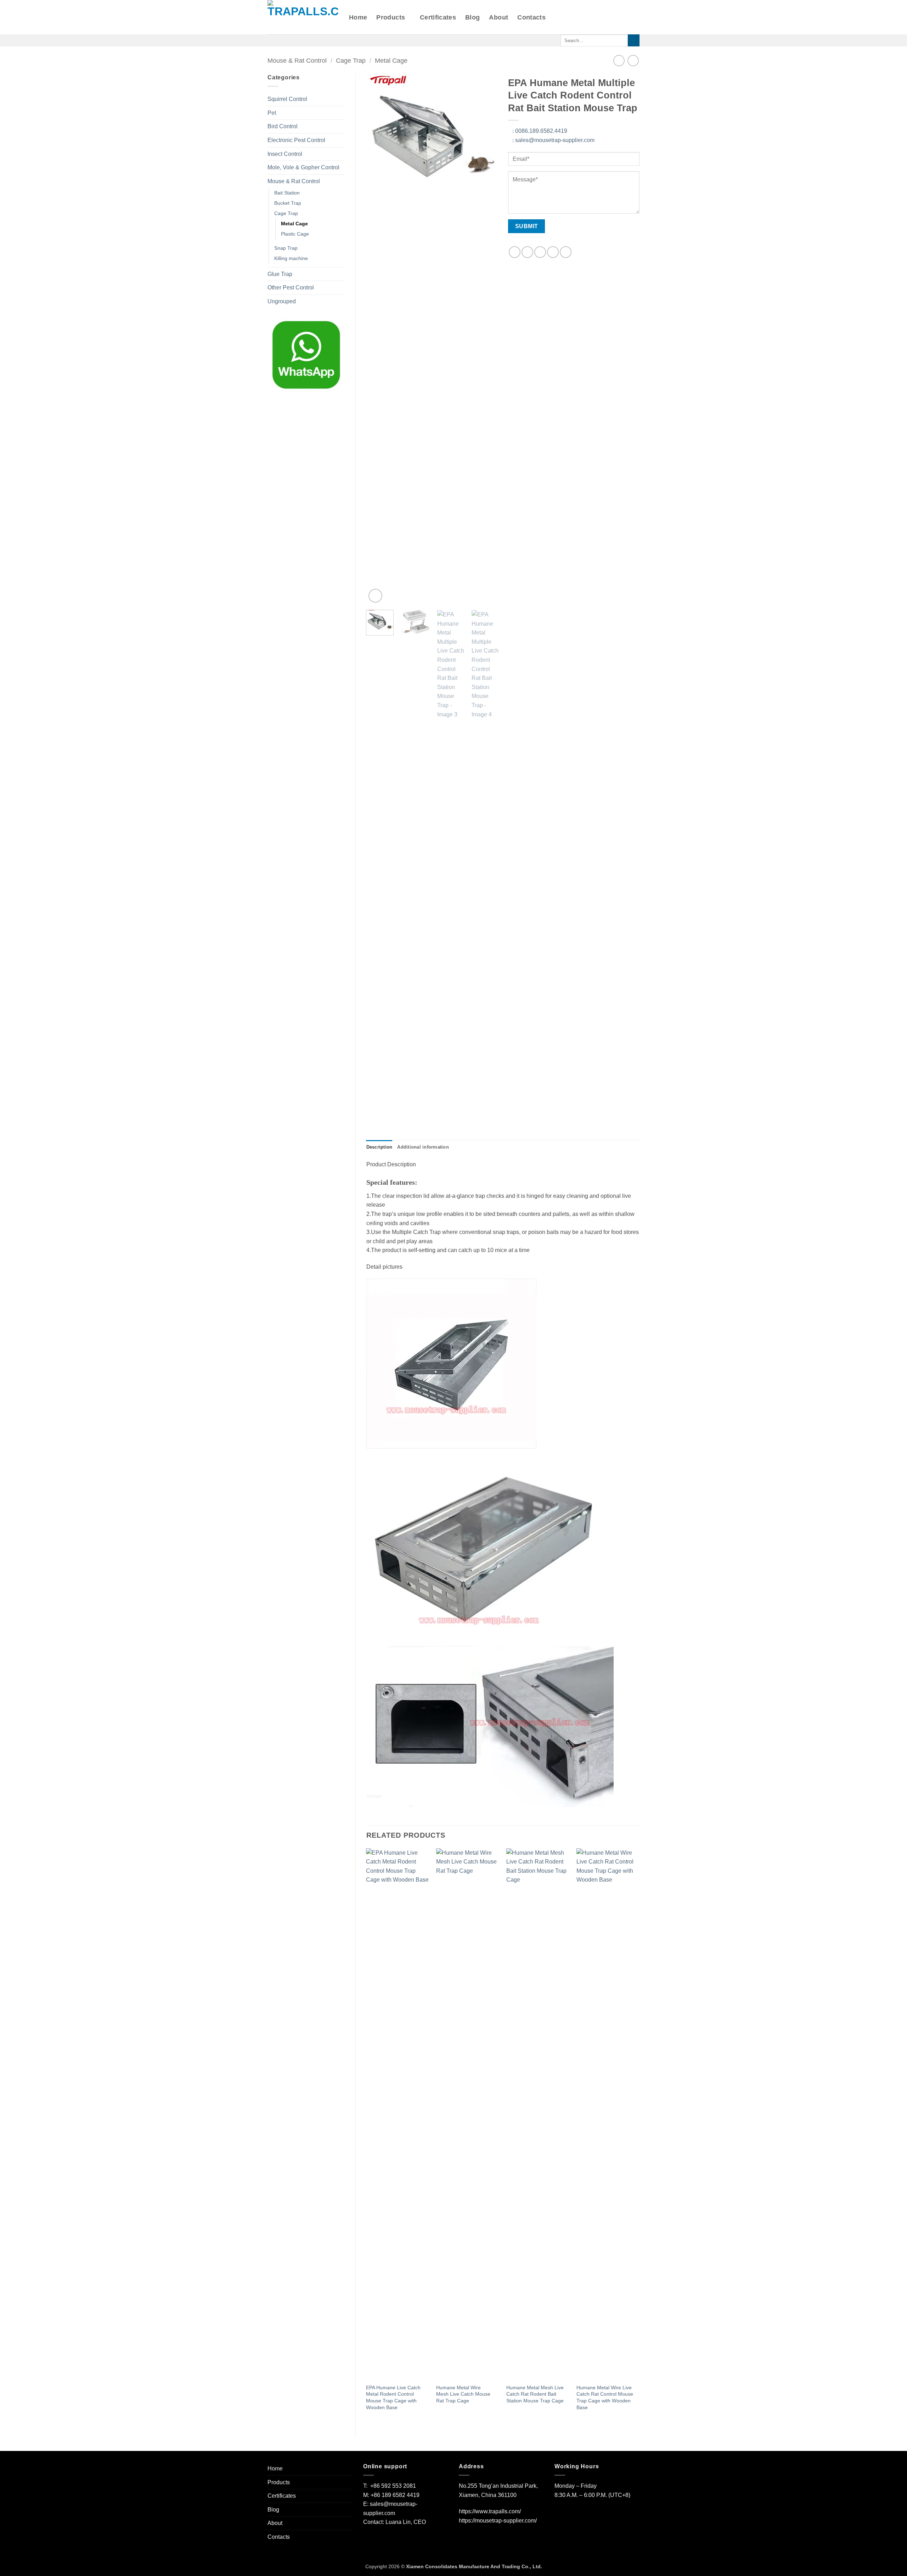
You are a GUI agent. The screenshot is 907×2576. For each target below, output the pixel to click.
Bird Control (283, 126)
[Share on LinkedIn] (566, 252)
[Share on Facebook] (515, 252)
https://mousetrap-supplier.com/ (498, 2521)
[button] (375, 596)
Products (391, 17)
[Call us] (291, 40)
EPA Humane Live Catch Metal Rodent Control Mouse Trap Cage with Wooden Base (393, 2397)
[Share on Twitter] (527, 252)
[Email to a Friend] (540, 252)
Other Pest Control (291, 288)
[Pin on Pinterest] (553, 252)
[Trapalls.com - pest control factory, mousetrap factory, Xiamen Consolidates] (303, 17)
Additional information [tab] (423, 1147)
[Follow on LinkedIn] (309, 40)
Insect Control (285, 154)
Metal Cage (391, 60)
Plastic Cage (295, 234)
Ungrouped (282, 301)
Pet (272, 113)
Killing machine (291, 258)
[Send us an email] (281, 40)
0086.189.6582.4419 (540, 131)
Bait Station (287, 193)
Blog (472, 17)
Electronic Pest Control (296, 140)
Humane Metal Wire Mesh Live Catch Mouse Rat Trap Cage (463, 2394)
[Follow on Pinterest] (300, 40)
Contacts (531, 17)
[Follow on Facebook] (272, 40)
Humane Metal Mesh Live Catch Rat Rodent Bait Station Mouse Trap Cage (535, 2394)
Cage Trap (351, 60)
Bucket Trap (288, 203)
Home (358, 17)
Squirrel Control (287, 99)
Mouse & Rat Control (297, 60)
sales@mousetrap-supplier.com (553, 140)
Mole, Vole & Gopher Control (303, 167)
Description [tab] (379, 1147)
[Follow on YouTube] (318, 40)
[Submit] (634, 40)
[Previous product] (633, 60)
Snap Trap (286, 248)
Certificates (438, 17)
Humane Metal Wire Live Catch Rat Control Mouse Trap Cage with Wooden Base (605, 2397)
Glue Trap (280, 274)
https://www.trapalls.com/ (490, 2511)
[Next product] (619, 60)
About (498, 17)
